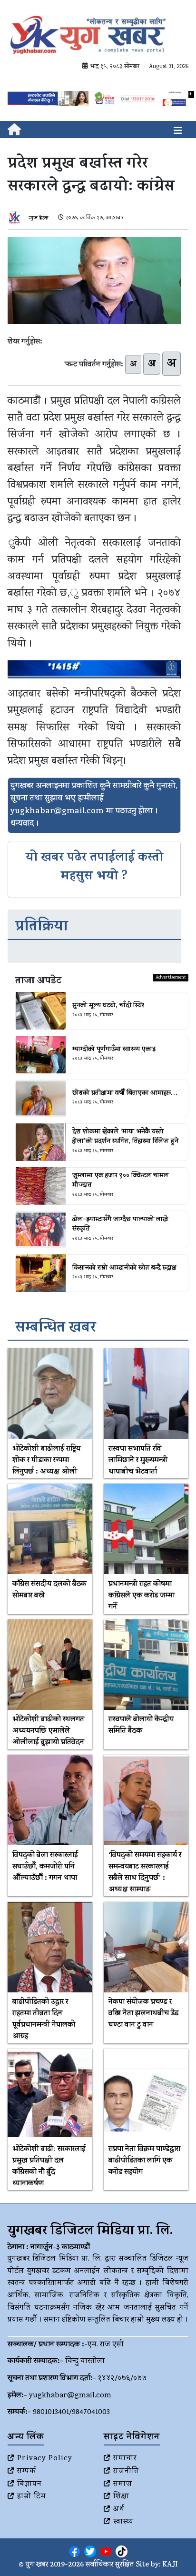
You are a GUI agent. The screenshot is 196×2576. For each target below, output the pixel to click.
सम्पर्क (27, 2472)
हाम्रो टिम (32, 2497)
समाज (123, 2485)
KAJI (170, 2565)
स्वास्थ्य (123, 2522)
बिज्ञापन (29, 2485)
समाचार (125, 2459)
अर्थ (119, 2510)
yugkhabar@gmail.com (70, 2396)
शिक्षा (121, 2497)
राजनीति (126, 2472)
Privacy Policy (45, 2459)
